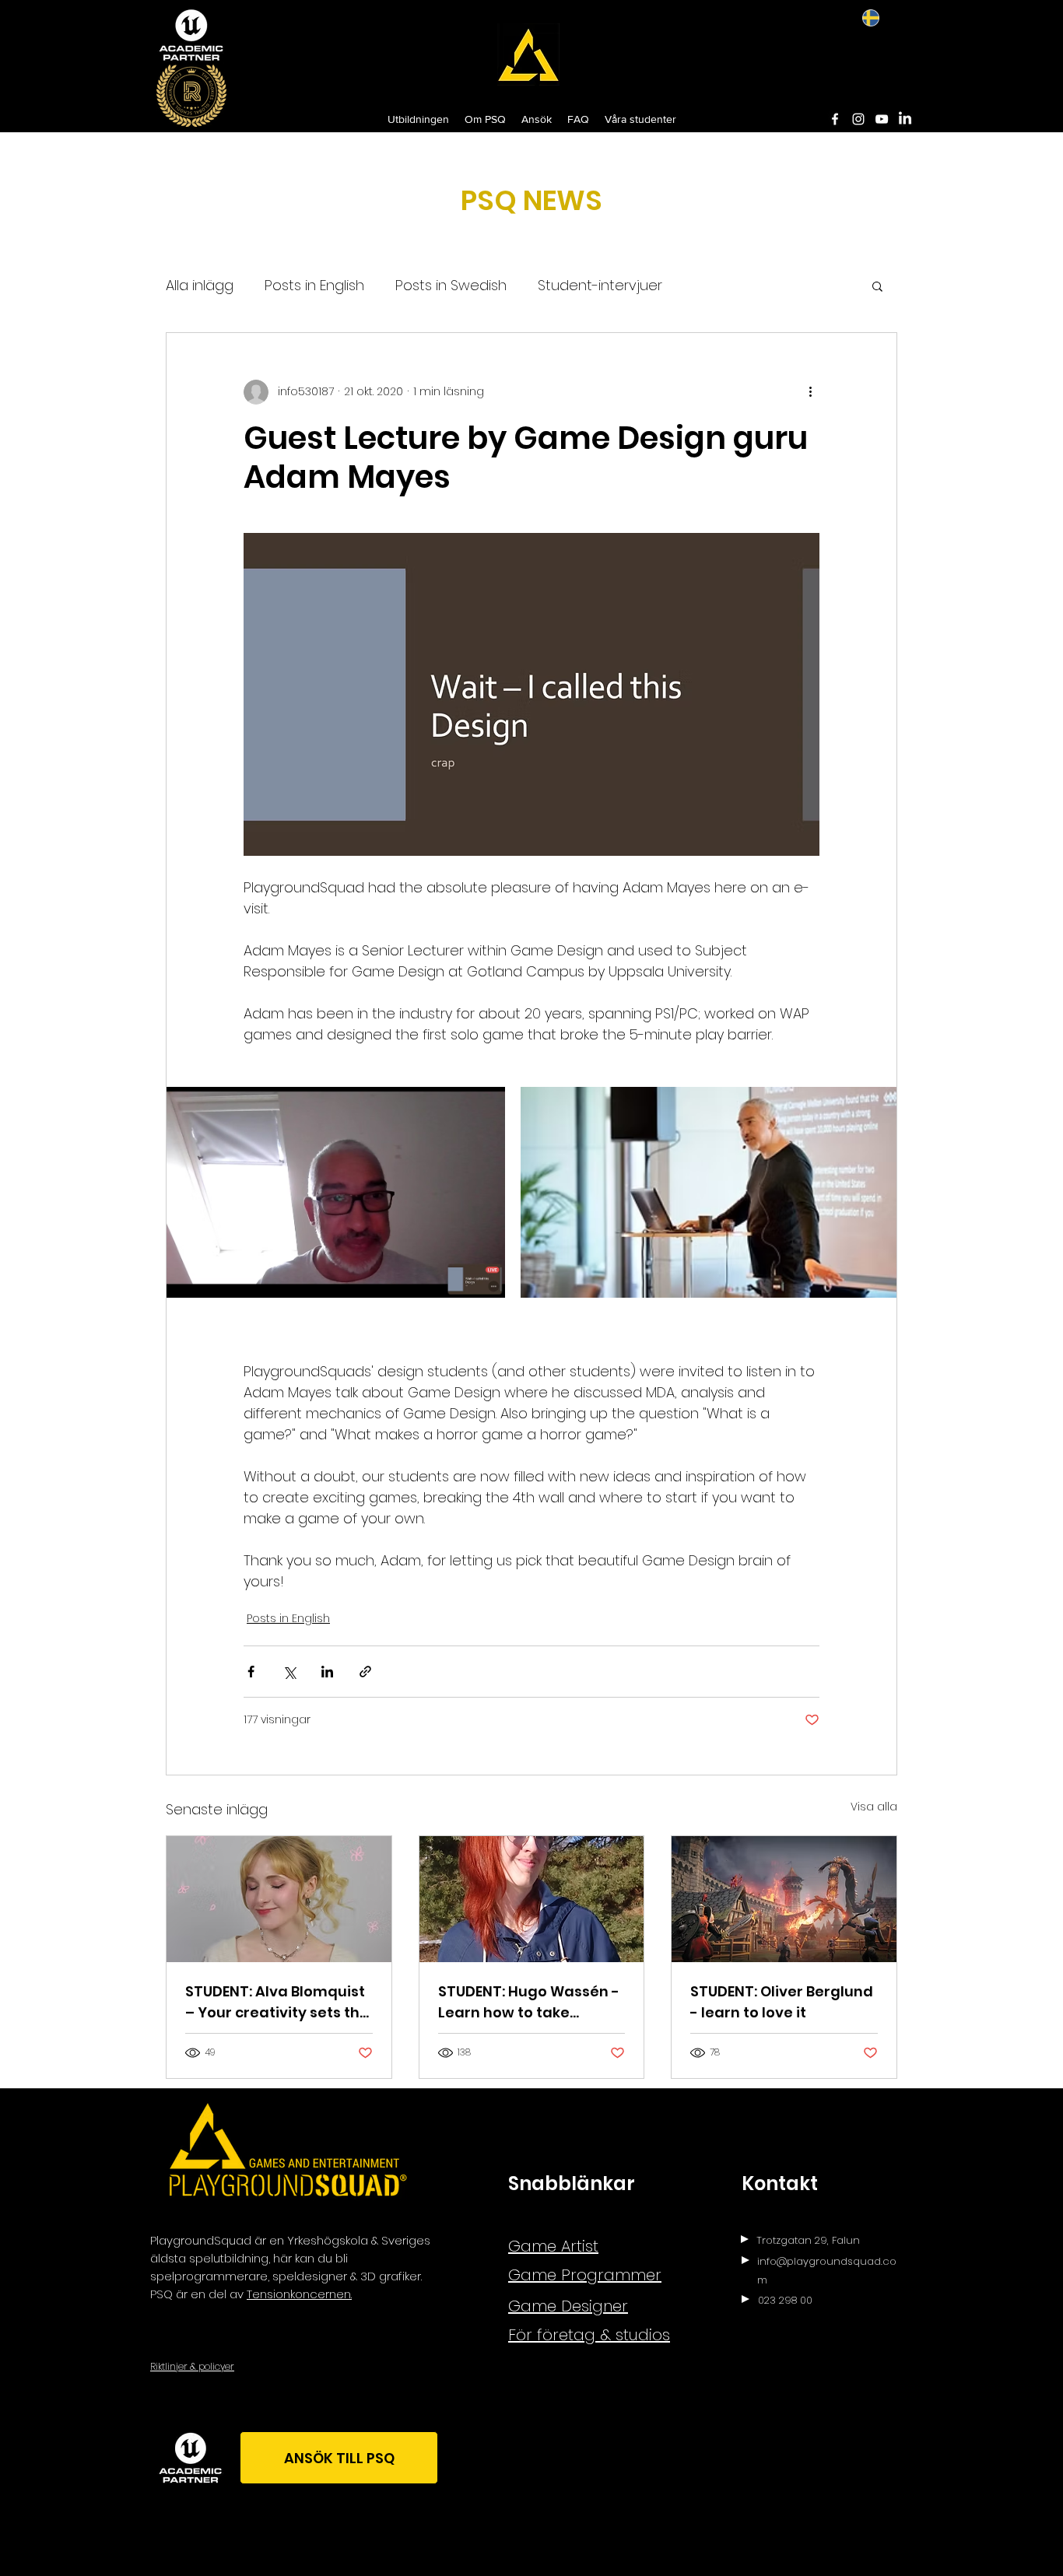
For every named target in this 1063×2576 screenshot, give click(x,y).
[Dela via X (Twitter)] (289, 1672)
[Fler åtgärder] (810, 392)
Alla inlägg (200, 285)
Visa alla (874, 1807)
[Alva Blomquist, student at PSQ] (279, 1899)
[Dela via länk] (365, 1672)
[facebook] (835, 119)
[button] (877, 286)
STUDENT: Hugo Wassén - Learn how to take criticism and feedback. (529, 2002)
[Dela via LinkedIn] (327, 1672)
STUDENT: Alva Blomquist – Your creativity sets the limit (277, 2002)
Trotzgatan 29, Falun (808, 2240)
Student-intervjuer (600, 285)
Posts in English (314, 285)
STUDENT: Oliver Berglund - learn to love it (782, 2002)
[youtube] (882, 119)
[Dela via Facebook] (251, 1672)
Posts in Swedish (451, 285)
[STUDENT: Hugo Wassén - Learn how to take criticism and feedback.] (532, 1899)
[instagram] (858, 119)
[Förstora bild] (336, 1192)
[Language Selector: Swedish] (882, 18)
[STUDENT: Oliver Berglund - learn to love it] (784, 1899)
